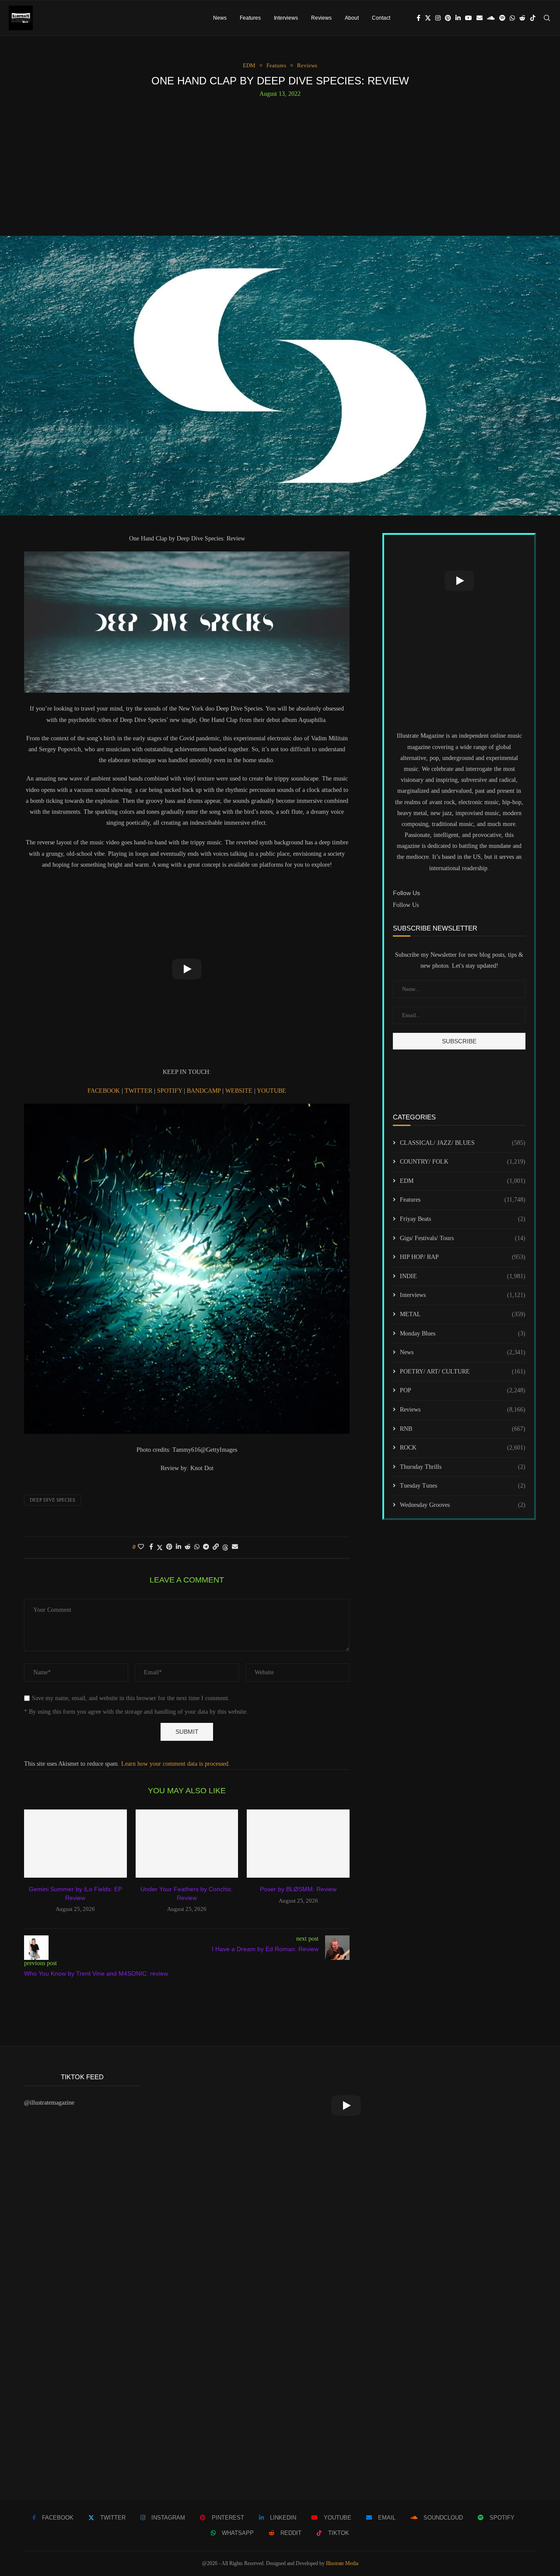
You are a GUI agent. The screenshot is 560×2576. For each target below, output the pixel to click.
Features (250, 18)
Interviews (286, 18)
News (220, 18)
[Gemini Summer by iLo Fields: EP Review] (75, 1844)
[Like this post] (141, 1547)
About (352, 18)
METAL (463, 1314)
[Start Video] (187, 969)
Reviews (321, 18)
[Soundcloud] (491, 18)
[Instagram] (438, 18)
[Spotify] (502, 18)
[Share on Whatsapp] (197, 1547)
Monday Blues (463, 1333)
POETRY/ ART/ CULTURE (463, 1372)
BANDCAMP (205, 1091)
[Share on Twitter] (160, 1548)
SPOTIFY (170, 1091)
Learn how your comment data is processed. (176, 1764)
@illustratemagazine (49, 2103)
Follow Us (406, 905)
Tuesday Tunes (463, 1486)
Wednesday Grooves (463, 1505)
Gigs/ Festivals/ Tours (463, 1238)
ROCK (463, 1448)
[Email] (479, 18)
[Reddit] (522, 18)
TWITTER (139, 1091)
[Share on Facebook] (151, 1547)
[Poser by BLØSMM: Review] (298, 1844)
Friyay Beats (463, 1219)
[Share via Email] (235, 1547)
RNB (463, 1429)
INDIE (463, 1276)
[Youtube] (469, 18)
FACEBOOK (105, 1091)
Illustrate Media (342, 2563)
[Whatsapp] (512, 18)
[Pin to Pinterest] (169, 1547)
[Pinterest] (448, 18)
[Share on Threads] (225, 1548)
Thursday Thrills (463, 1467)
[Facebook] (418, 18)
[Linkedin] (458, 18)
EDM (463, 1181)
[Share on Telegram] (206, 1547)
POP (463, 1390)
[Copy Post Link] (216, 1547)
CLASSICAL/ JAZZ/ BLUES (463, 1143)
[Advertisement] (280, 163)
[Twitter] (428, 18)
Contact (381, 18)
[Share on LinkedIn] (178, 1547)
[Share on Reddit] (188, 1547)
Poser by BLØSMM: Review (298, 1889)
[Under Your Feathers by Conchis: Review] (187, 1844)
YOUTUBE (271, 1091)
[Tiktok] (533, 18)
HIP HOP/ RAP (463, 1257)
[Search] (547, 18)
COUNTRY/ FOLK (463, 1162)
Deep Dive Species (52, 1500)
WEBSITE (240, 1091)
